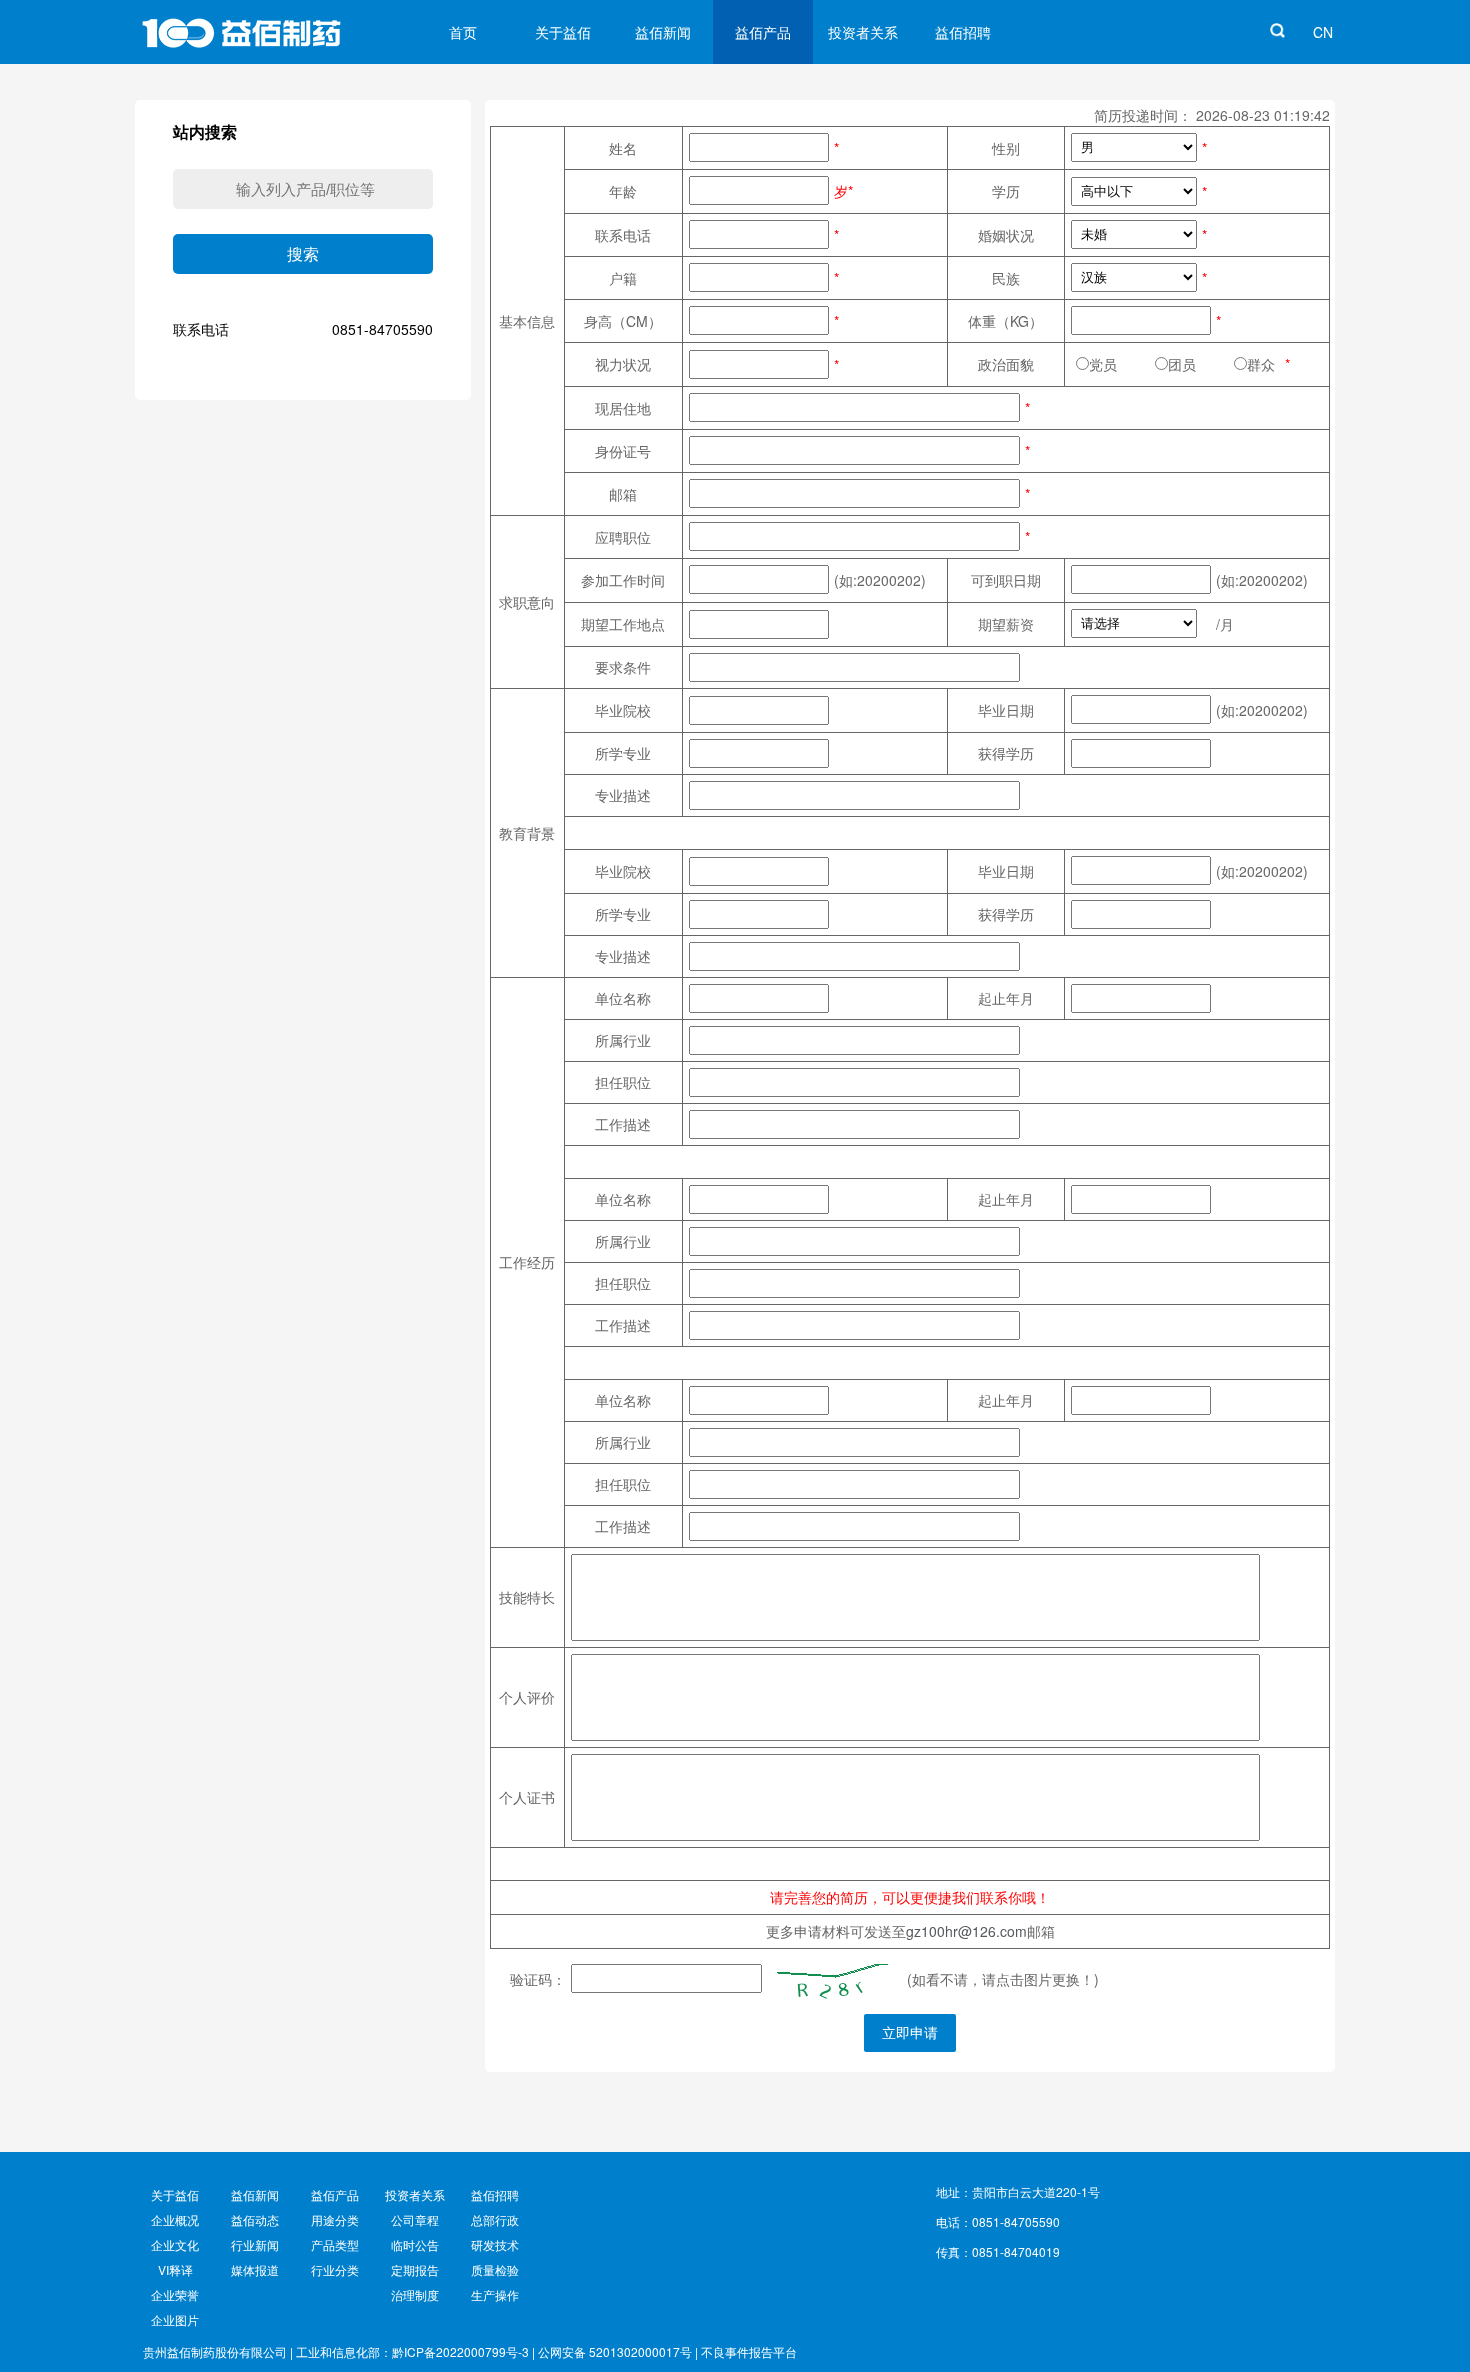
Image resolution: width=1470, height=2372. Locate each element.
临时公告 (415, 2244)
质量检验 (495, 2269)
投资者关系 (863, 32)
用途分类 (335, 2219)
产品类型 (335, 2244)
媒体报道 (255, 2269)
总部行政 (495, 2219)
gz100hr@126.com (966, 1931)
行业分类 (335, 2269)
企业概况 (175, 2219)
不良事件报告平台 (749, 2351)
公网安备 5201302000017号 (615, 2351)
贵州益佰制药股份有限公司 (215, 2351)
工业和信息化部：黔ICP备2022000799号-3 (412, 2351)
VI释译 (175, 2269)
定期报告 (415, 2269)
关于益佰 (563, 32)
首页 (463, 32)
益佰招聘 (963, 32)
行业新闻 (255, 2244)
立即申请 (910, 2033)
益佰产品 (763, 32)
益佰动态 (255, 2219)
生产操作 (495, 2294)
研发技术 (495, 2244)
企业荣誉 (175, 2294)
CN (1323, 32)
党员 (1117, 364)
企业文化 (175, 2244)
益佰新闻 (663, 32)
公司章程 (415, 2219)
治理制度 (415, 2294)
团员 (1196, 364)
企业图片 (175, 2319)
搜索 (303, 254)
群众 (1261, 364)
